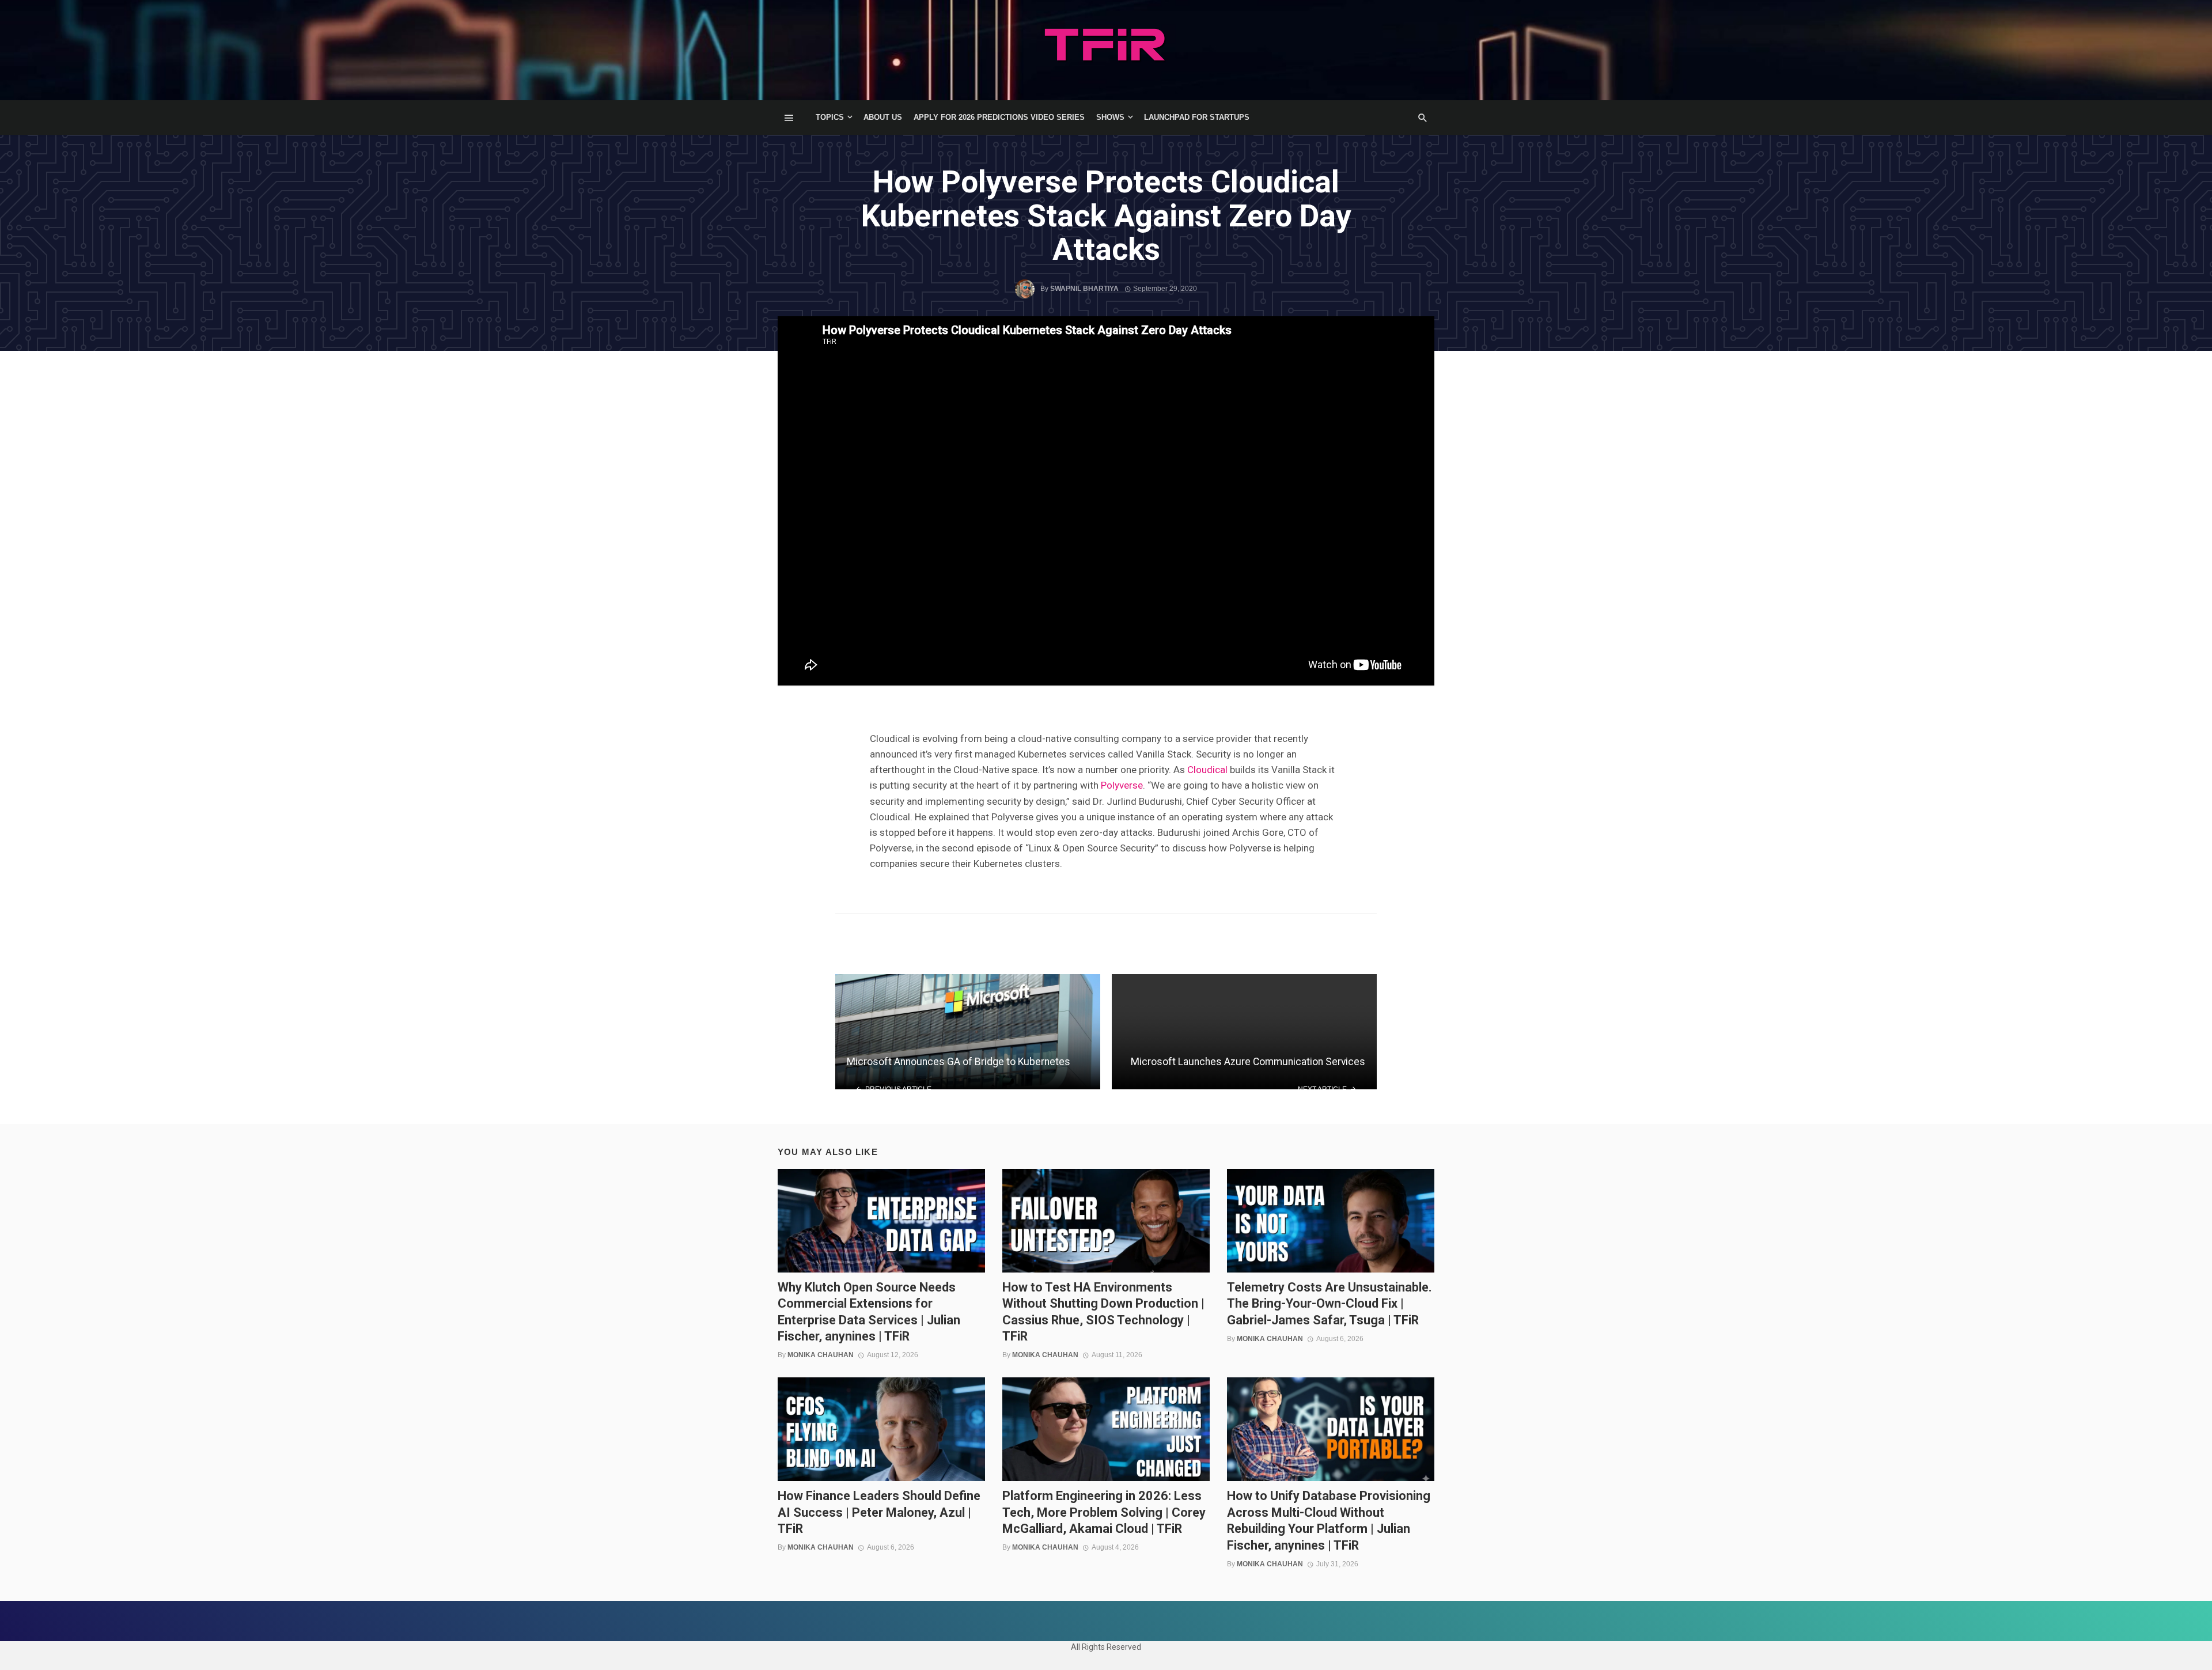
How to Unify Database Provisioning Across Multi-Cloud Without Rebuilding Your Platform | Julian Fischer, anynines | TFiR (1329, 1520)
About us (883, 117)
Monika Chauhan (821, 1355)
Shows (1110, 117)
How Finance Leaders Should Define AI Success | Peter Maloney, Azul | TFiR (879, 1512)
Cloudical (1207, 770)
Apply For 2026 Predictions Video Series (999, 117)
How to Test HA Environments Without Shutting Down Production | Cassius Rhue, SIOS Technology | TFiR (1103, 1312)
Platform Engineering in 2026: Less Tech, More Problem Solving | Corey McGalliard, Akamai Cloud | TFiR (1104, 1512)
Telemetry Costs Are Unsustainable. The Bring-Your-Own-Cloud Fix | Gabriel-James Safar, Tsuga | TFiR (1330, 1304)
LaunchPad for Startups (1197, 117)
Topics (830, 117)
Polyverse (1122, 785)
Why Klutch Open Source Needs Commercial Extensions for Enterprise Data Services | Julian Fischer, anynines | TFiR (869, 1312)
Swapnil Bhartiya (1084, 289)
